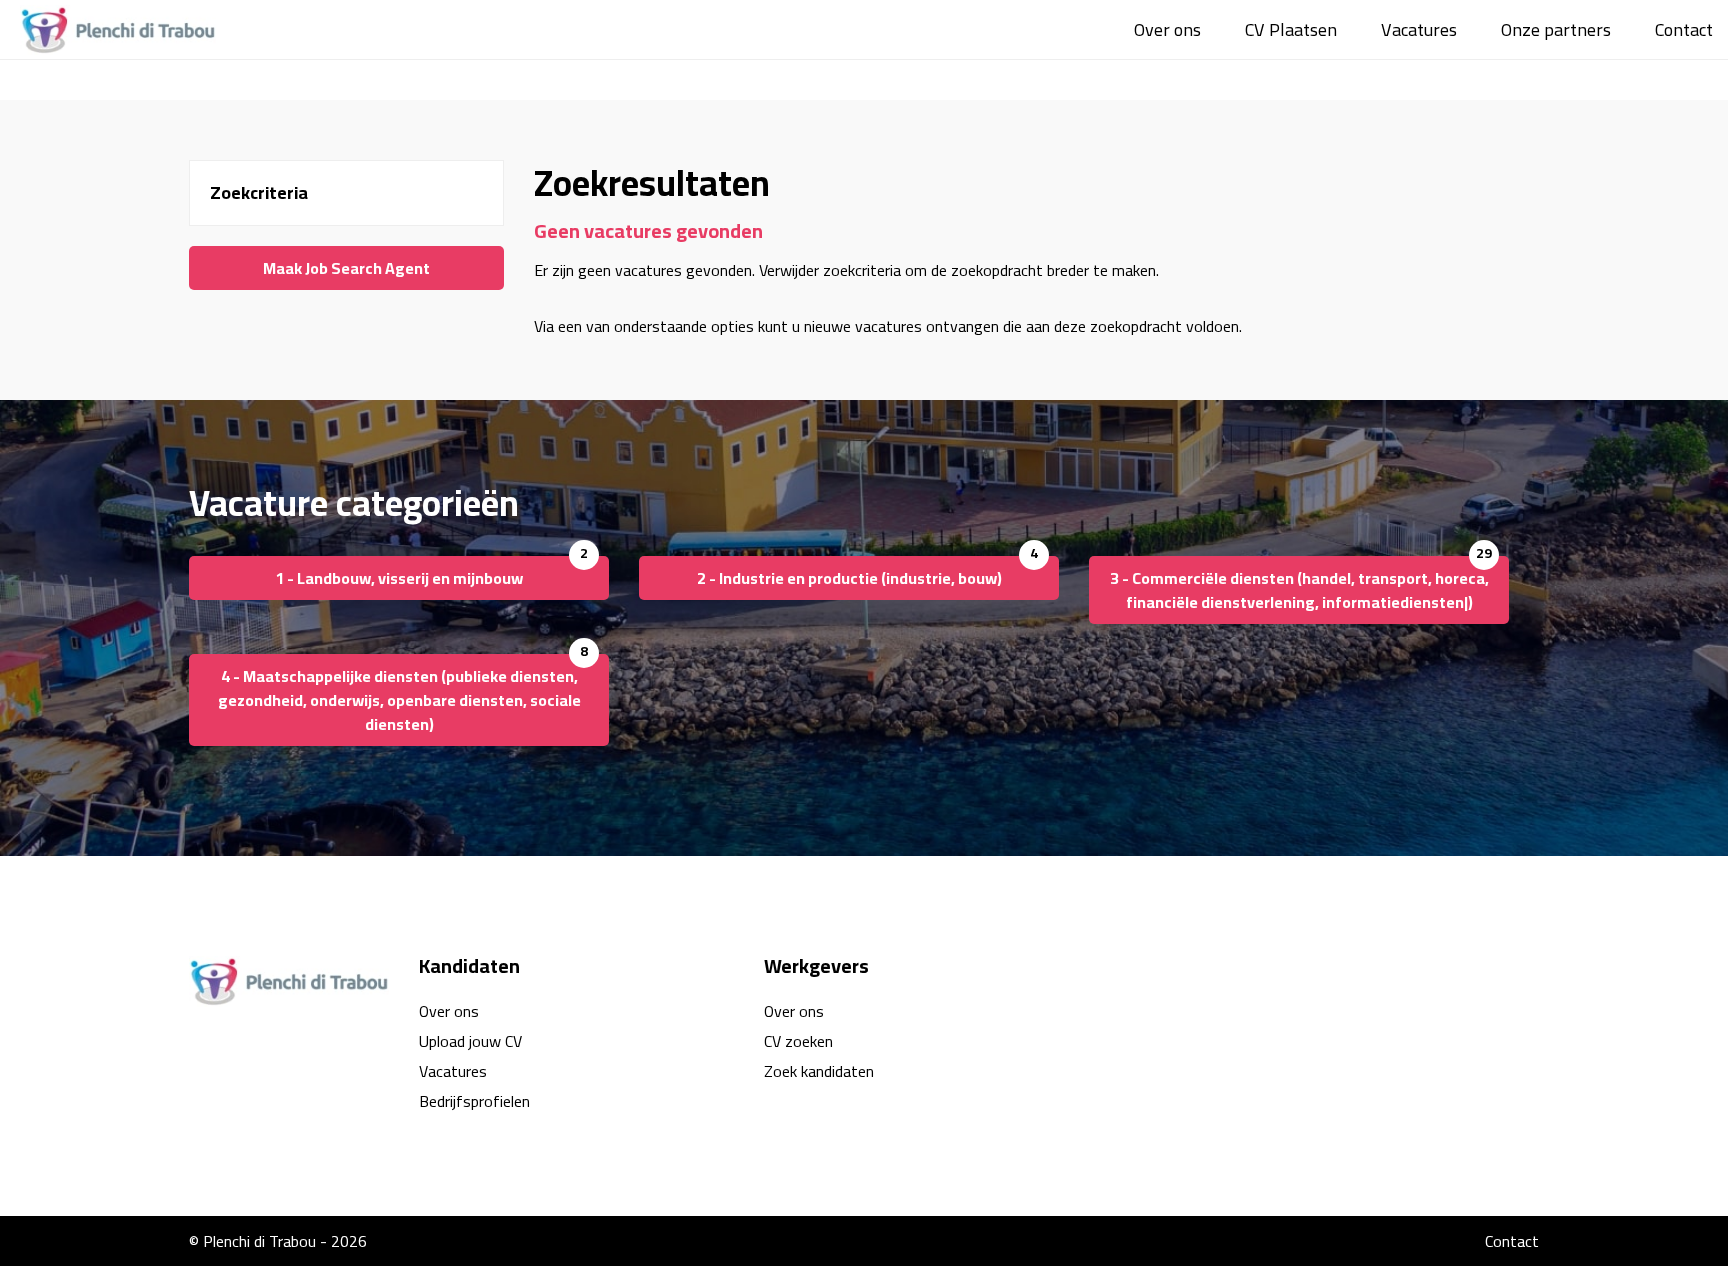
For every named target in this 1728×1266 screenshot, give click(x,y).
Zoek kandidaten (819, 1071)
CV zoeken (798, 1041)
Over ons (1167, 29)
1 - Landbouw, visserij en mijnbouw (399, 578)
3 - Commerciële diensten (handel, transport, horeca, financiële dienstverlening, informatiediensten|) (1299, 590)
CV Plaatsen (1291, 29)
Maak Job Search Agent (346, 268)
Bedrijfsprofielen (474, 1101)
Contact (1684, 29)
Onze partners (1556, 29)
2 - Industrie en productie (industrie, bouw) (849, 578)
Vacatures (1419, 29)
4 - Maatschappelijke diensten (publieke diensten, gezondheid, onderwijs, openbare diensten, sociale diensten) (399, 700)
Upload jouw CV (470, 1041)
